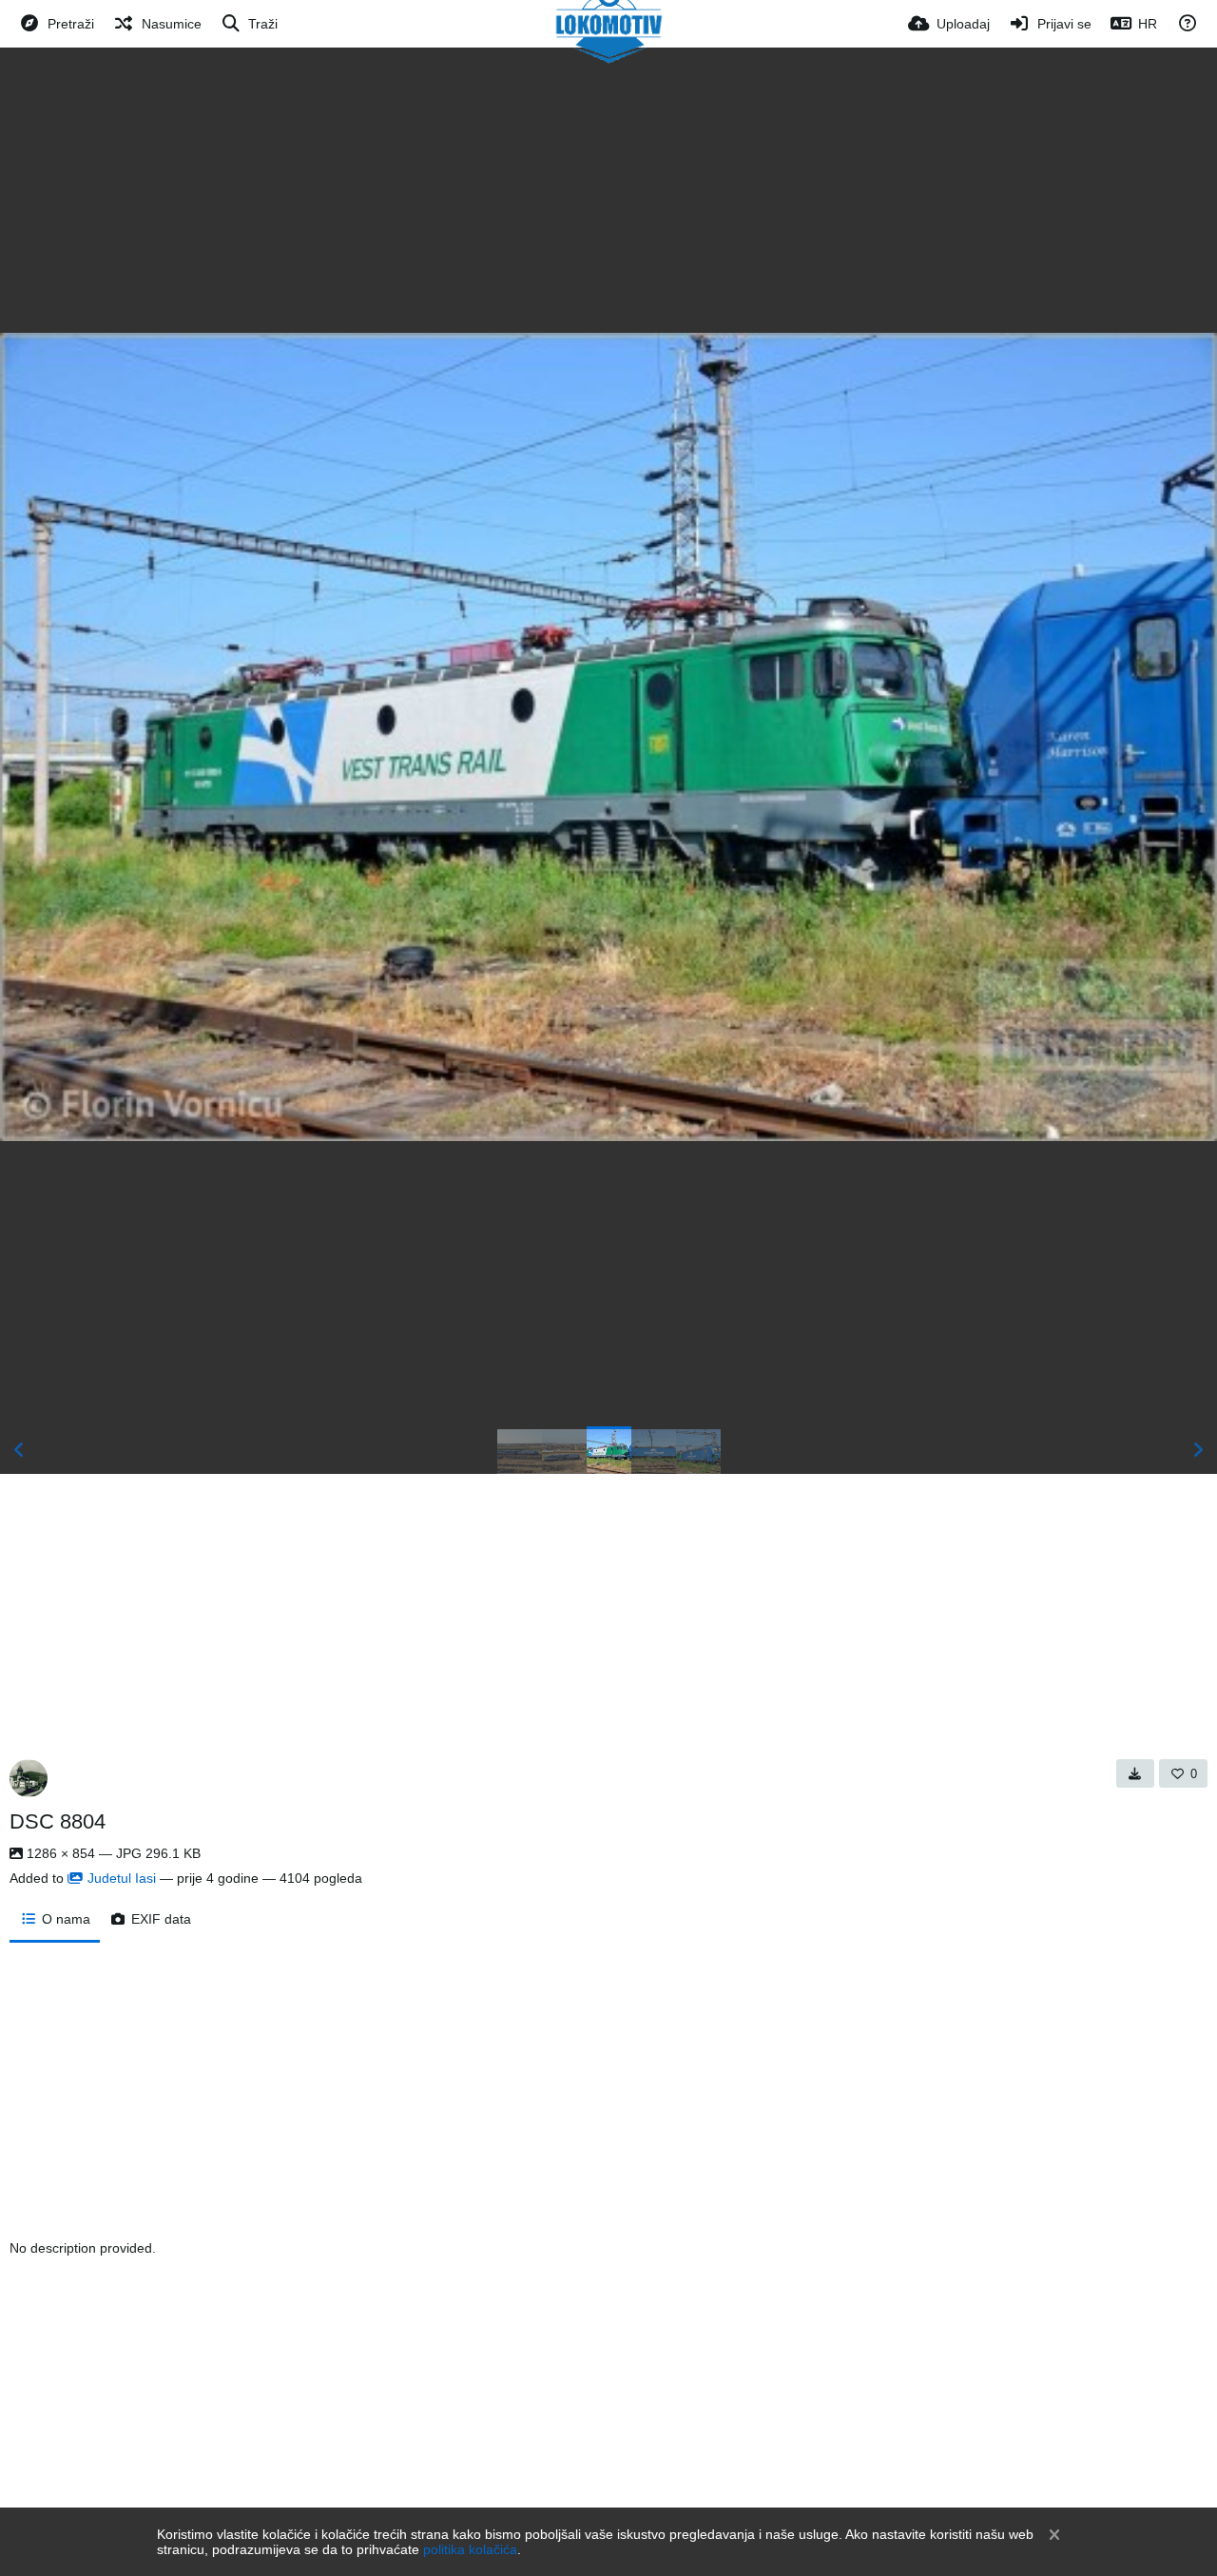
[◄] (19, 1450)
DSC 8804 (58, 1821)
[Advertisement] (608, 190)
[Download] (1135, 1773)
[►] (1198, 1450)
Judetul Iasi (122, 1878)
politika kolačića (470, 2549)
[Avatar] (29, 1778)
